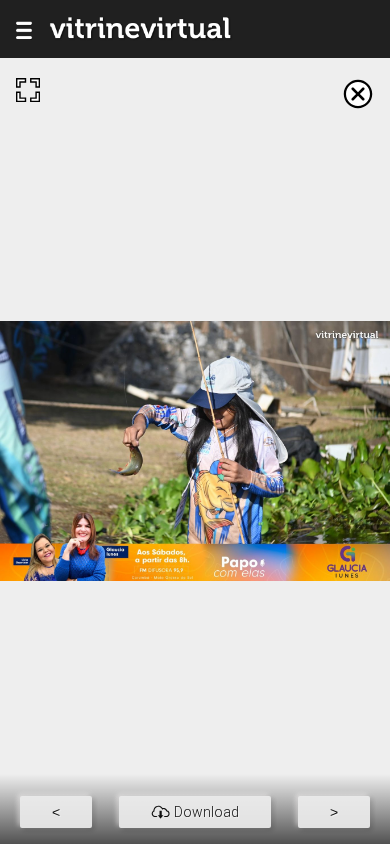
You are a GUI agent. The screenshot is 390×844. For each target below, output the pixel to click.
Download (206, 812)
